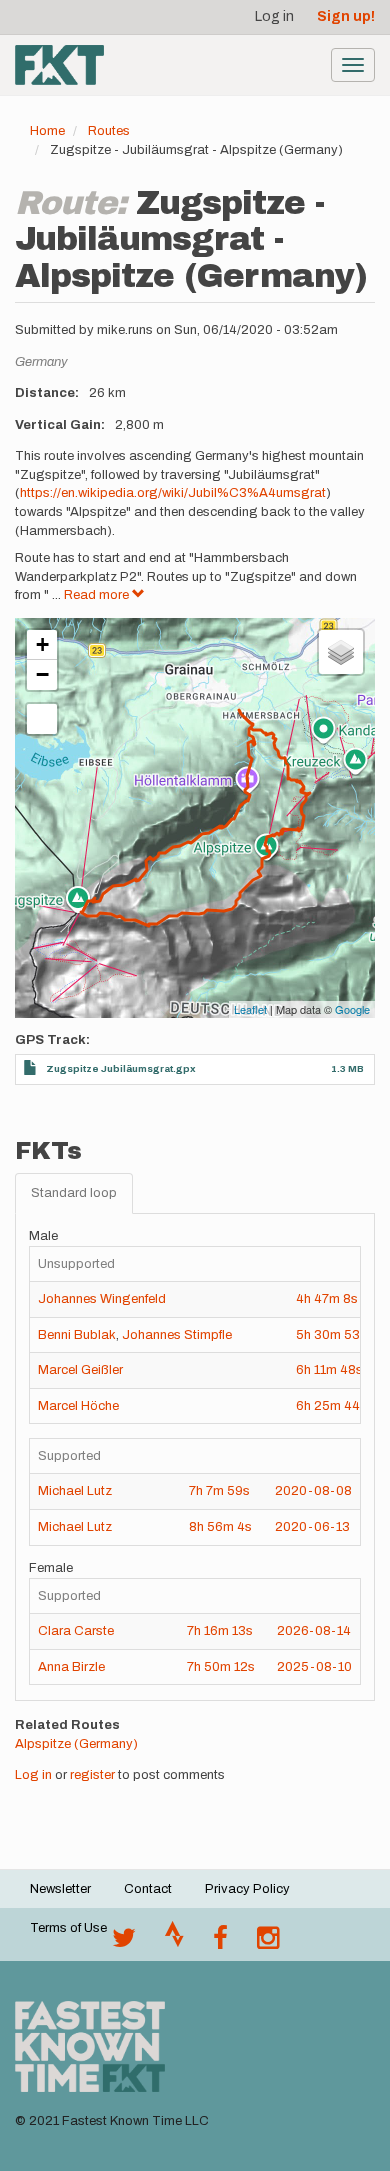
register (92, 1775)
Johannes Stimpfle (177, 1335)
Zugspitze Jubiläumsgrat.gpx (121, 1068)
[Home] (59, 65)
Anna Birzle (71, 1667)
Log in (274, 16)
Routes (109, 131)
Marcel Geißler (80, 1370)
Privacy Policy (247, 1889)
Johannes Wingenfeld (102, 1299)
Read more (98, 595)
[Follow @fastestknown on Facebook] (220, 1943)
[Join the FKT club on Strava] (174, 1943)
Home (47, 131)
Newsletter (60, 1889)
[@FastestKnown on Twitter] (124, 1943)
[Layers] (341, 652)
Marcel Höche (78, 1406)
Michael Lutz (75, 1491)
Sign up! (346, 16)
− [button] (42, 674)
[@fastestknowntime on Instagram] (268, 1943)
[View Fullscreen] (42, 719)
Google (352, 1009)
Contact (148, 1889)
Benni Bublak (77, 1335)
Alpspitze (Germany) (76, 1744)
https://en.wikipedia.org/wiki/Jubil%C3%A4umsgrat (173, 493)
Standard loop (74, 1193)
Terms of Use (68, 1928)
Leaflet (250, 1009)
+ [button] (42, 644)
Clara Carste (76, 1631)
